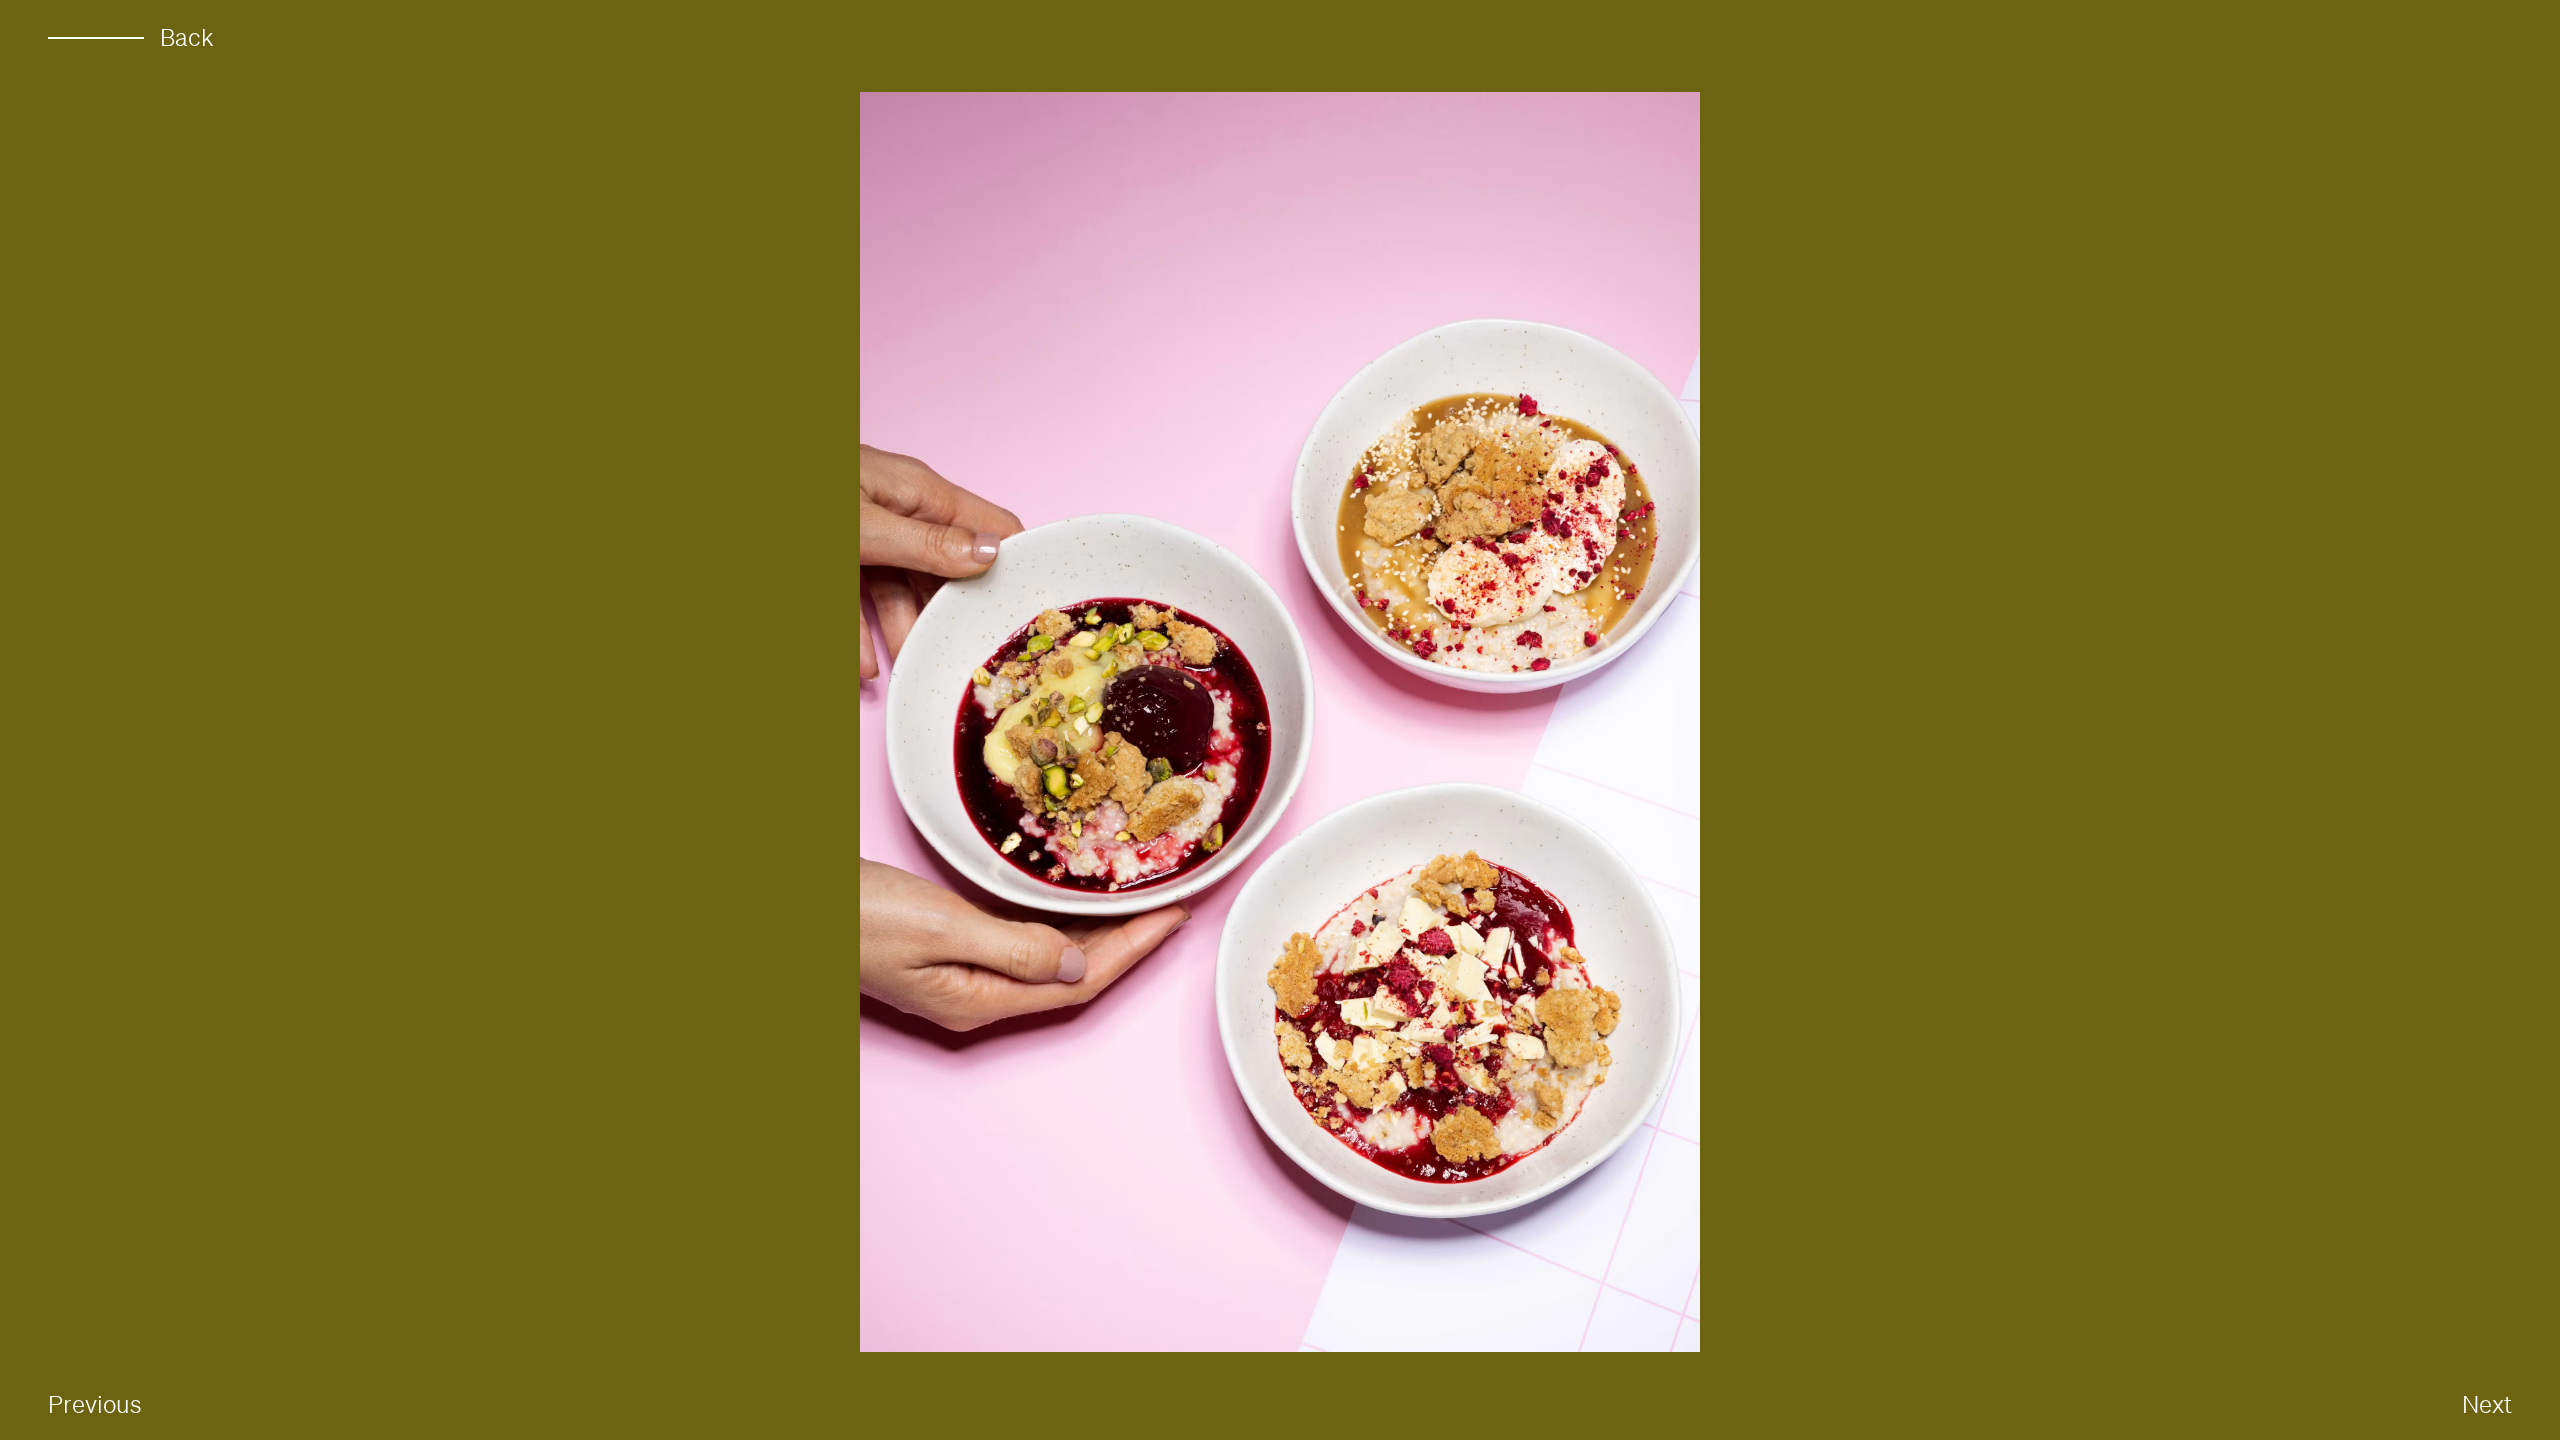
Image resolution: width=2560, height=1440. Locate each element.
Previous (95, 1404)
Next (2487, 1404)
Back (187, 37)
